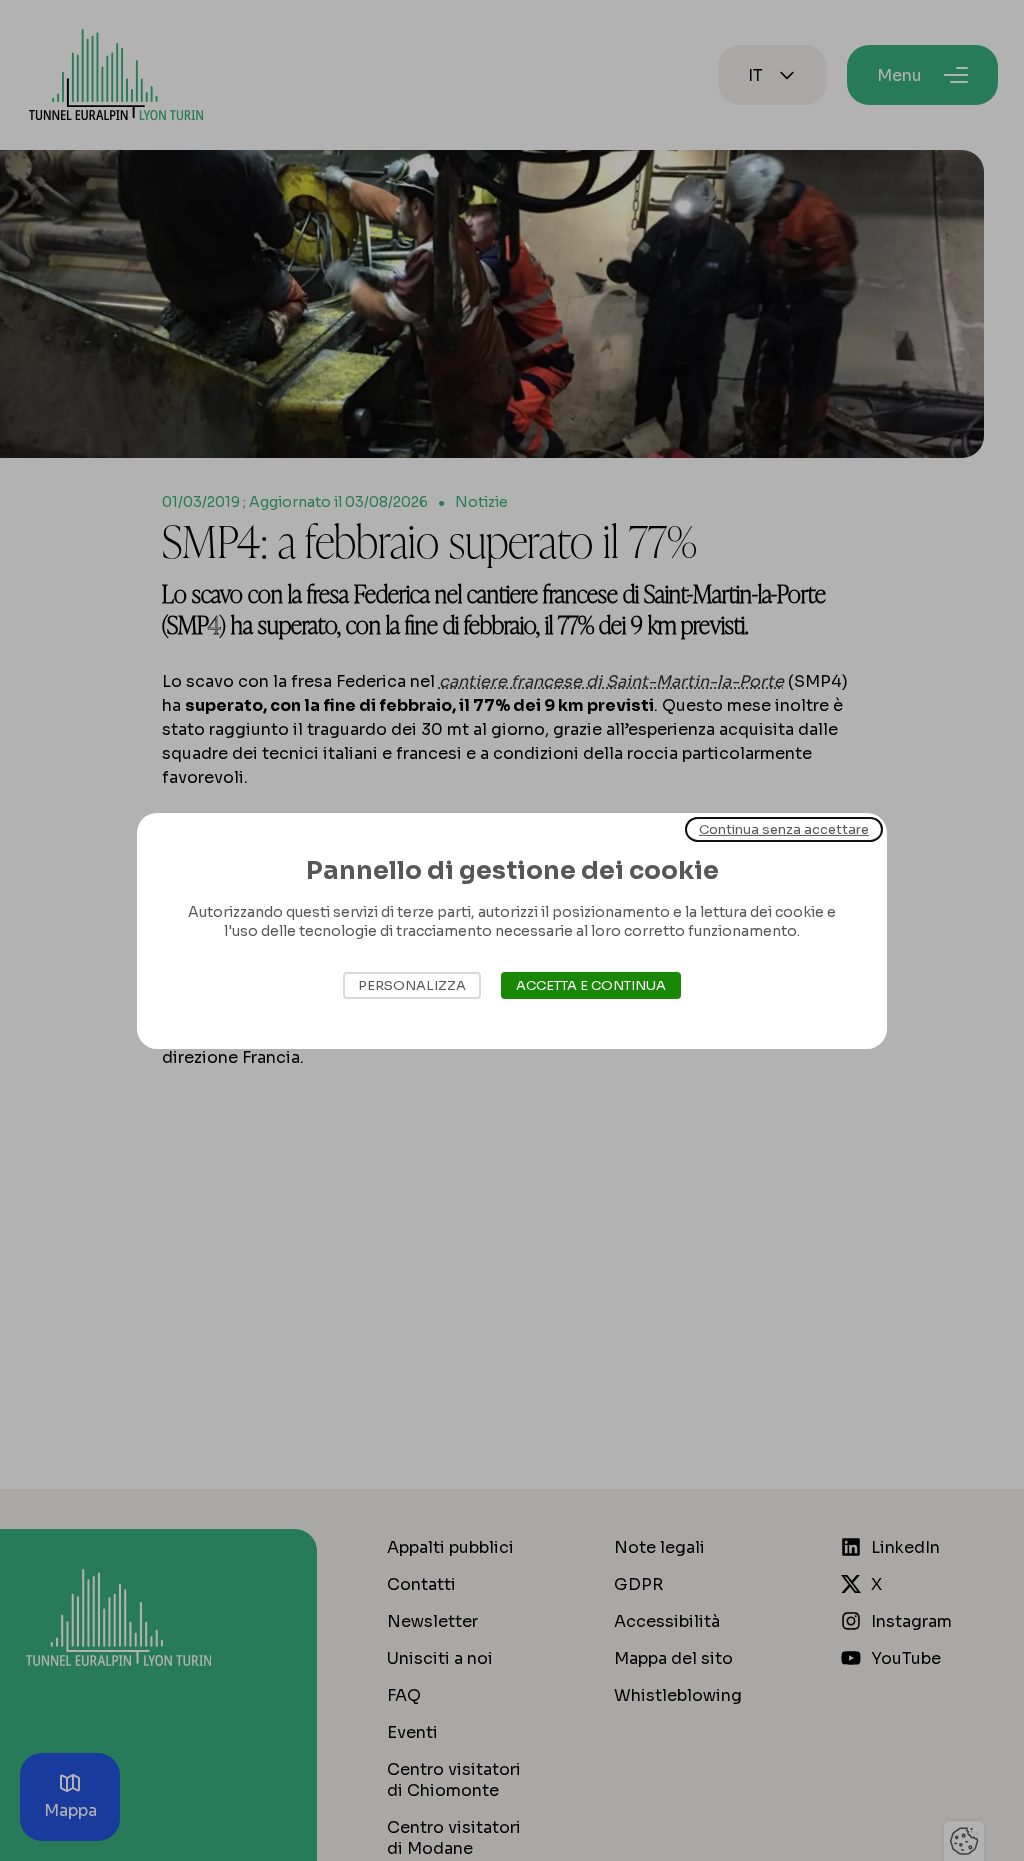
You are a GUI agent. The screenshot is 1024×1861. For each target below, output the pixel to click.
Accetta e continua (591, 985)
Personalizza (412, 985)
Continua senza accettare (784, 828)
